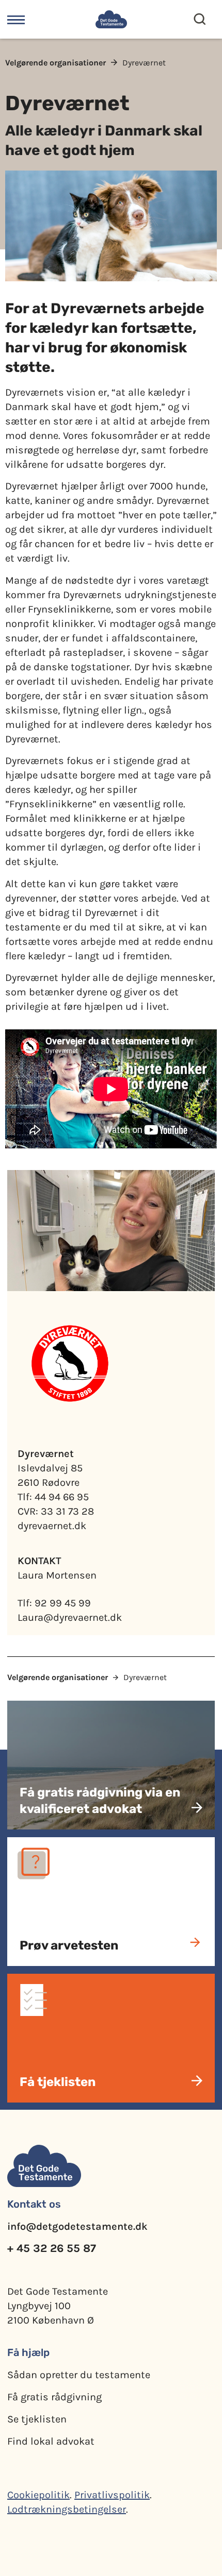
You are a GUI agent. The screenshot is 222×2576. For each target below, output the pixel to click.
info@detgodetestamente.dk (77, 2226)
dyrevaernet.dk (52, 1526)
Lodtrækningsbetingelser (67, 2509)
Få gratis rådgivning (54, 2397)
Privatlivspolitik (112, 2495)
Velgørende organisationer (55, 63)
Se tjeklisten (37, 2419)
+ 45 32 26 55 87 (52, 2248)
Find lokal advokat (51, 2441)
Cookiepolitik (38, 2495)
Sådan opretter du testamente (79, 2375)
